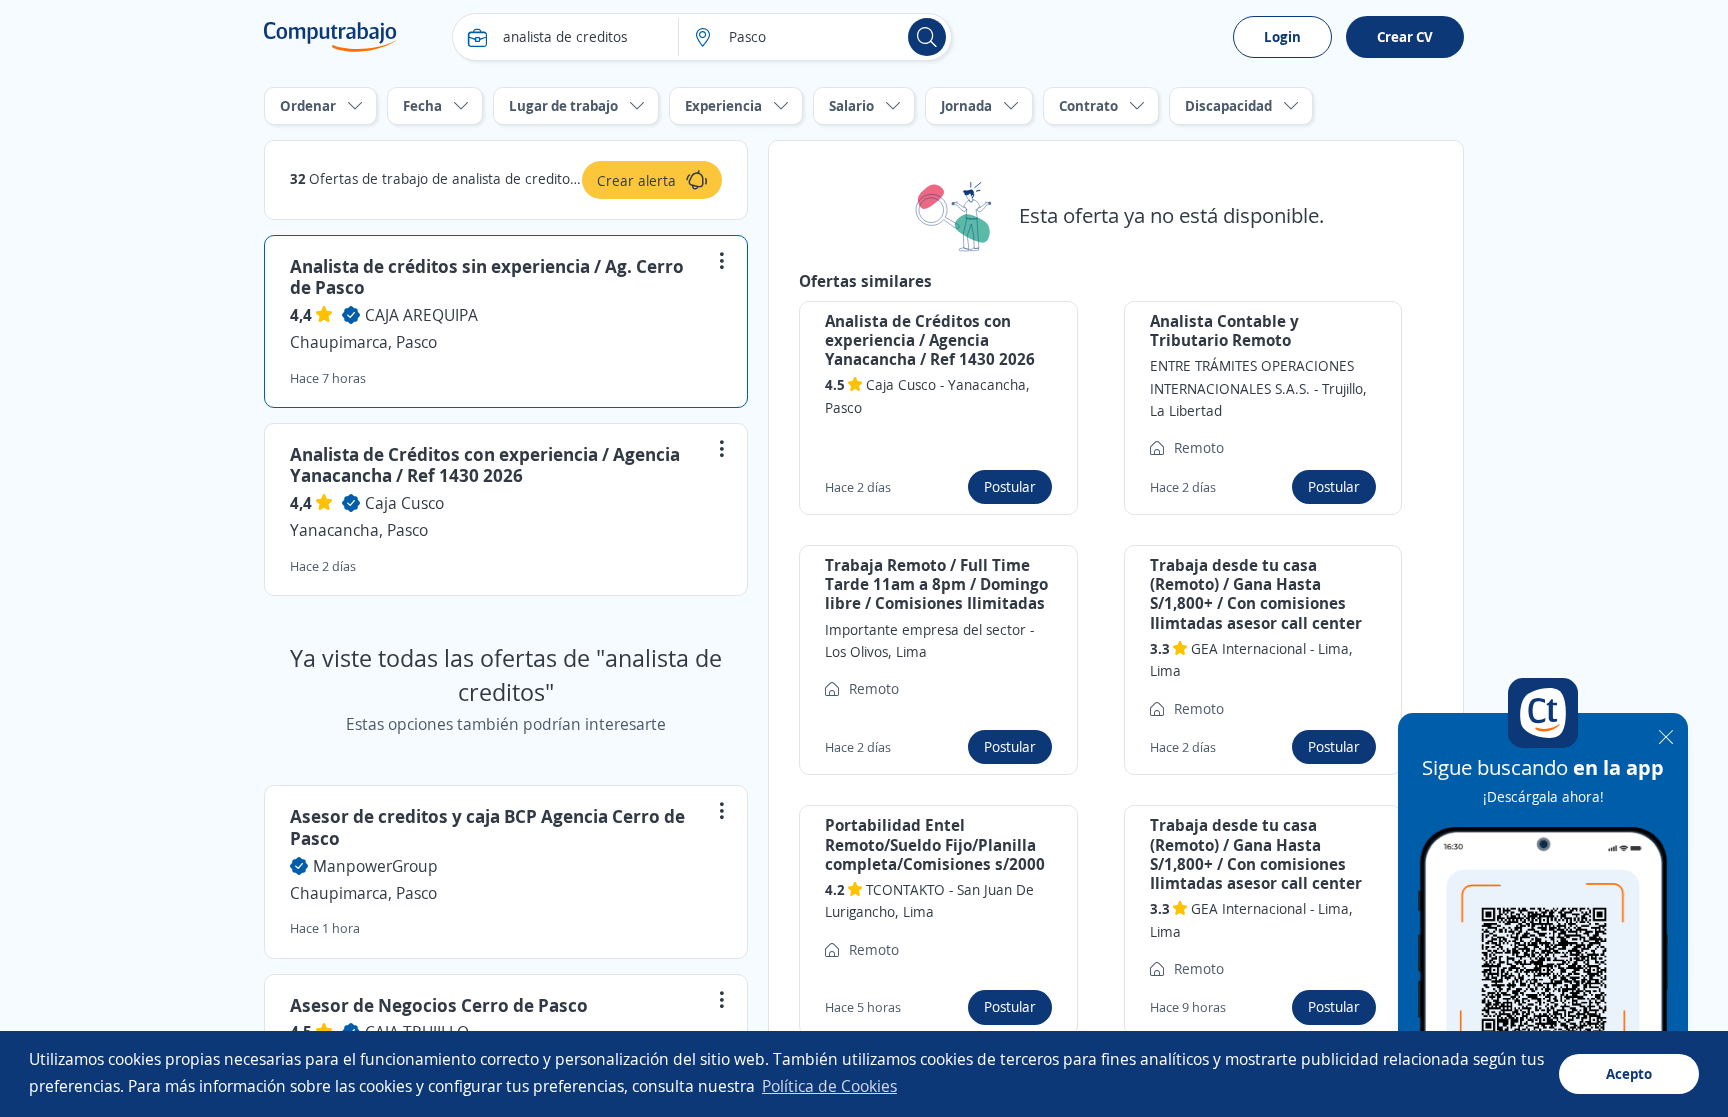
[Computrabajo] (330, 37)
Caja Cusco (404, 503)
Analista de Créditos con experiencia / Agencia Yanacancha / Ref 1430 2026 (485, 465)
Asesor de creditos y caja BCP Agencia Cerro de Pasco (487, 827)
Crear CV (1405, 36)
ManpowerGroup (375, 866)
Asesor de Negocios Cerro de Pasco (439, 1005)
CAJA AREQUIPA (421, 315)
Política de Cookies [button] (829, 1086)
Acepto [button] (1629, 1073)
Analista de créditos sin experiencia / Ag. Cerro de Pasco (487, 277)
